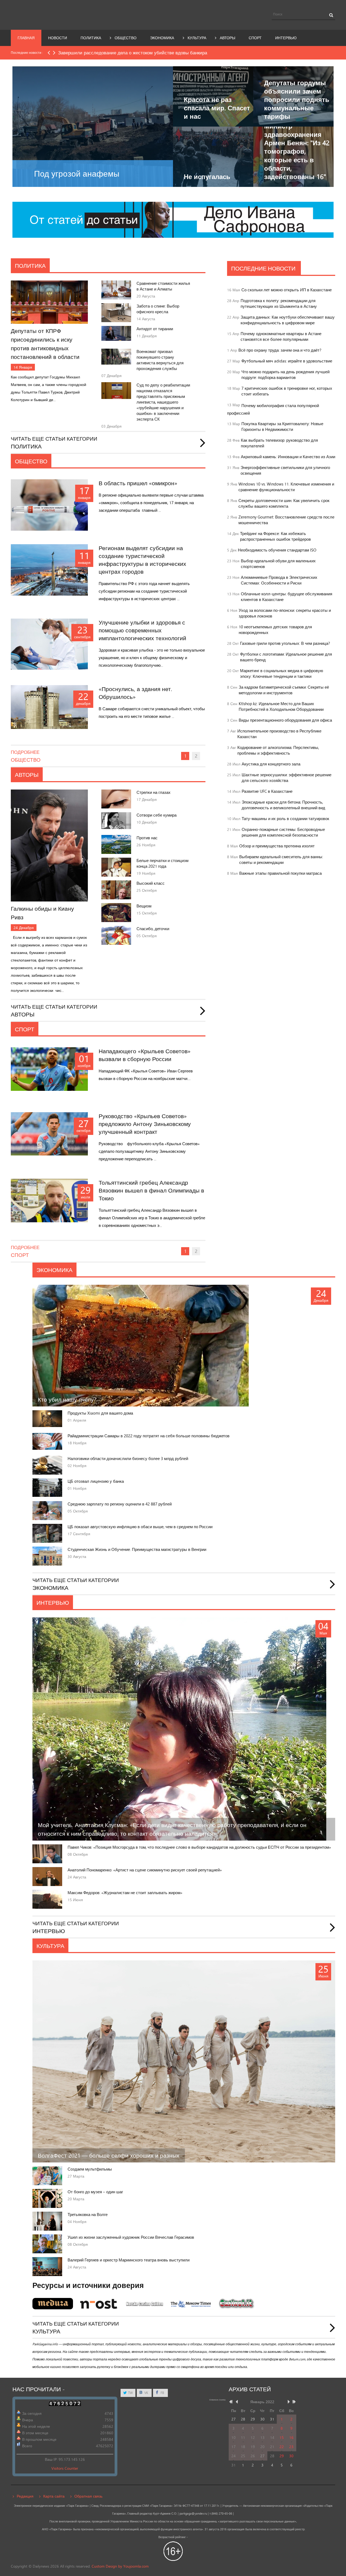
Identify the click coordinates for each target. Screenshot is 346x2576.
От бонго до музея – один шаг (95, 2192)
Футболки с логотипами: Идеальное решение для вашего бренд (286, 657)
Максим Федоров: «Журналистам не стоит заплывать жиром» (125, 1893)
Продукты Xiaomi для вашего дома (100, 1413)
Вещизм (144, 906)
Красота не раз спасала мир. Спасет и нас (217, 108)
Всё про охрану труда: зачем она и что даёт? (280, 350)
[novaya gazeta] (173, 219)
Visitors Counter (65, 2468)
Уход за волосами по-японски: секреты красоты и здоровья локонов (285, 613)
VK (146, 2393)
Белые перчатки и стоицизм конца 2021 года (162, 863)
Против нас (147, 838)
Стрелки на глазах (154, 792)
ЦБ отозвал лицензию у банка (96, 1481)
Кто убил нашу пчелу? (67, 1399)
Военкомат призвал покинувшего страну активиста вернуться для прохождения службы (160, 360)
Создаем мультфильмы (90, 2169)
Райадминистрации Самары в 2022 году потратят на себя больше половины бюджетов (149, 1436)
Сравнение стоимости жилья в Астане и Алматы (163, 286)
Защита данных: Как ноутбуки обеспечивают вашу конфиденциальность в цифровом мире (288, 320)
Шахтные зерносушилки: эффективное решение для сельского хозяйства (287, 778)
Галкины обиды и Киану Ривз (42, 913)
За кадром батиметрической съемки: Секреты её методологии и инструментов (284, 690)
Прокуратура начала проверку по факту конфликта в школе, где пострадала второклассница (156, 53)
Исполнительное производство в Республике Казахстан (279, 734)
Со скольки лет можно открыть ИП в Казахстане (287, 290)
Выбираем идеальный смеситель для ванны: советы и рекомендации (281, 860)
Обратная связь (88, 2496)
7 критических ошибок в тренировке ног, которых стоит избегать (287, 391)
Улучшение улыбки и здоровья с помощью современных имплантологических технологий (142, 630)
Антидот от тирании (155, 329)
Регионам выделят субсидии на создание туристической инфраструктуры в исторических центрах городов (142, 560)
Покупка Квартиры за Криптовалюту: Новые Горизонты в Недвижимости (282, 427)
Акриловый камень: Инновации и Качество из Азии (288, 457)
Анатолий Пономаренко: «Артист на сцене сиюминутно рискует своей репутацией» (145, 1870)
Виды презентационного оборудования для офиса (285, 720)
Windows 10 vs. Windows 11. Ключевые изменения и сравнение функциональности (286, 487)
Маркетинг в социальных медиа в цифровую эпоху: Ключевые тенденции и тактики (282, 673)
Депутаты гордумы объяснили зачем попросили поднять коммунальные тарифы (297, 100)
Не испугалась (207, 176)
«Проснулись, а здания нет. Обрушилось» (135, 693)
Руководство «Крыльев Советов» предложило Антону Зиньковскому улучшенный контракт (145, 1124)
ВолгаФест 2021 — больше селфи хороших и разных (109, 2155)
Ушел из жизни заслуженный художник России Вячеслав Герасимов (131, 2237)
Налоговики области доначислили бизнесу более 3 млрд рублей (128, 1459)
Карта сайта (54, 2496)
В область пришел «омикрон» (138, 483)
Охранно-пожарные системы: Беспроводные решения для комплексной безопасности (283, 832)
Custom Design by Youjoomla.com (120, 2566)
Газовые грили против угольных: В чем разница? (285, 643)
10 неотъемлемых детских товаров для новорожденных (275, 630)
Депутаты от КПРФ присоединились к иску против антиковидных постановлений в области (45, 344)
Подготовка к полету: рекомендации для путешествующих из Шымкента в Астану (279, 303)
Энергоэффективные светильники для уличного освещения (285, 470)
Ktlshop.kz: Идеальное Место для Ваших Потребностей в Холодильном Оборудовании (281, 706)
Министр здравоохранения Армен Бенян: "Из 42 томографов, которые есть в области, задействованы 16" (297, 151)
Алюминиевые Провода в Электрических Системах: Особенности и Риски (279, 580)
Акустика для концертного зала (271, 764)
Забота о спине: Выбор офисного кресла (158, 309)
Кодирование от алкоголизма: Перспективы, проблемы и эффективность (278, 750)
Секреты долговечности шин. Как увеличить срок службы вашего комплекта (284, 503)
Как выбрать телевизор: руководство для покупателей (279, 443)
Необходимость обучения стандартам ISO (277, 550)
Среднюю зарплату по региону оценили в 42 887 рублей (120, 1504)
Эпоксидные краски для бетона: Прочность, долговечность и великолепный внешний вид (283, 805)
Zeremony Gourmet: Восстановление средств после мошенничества (286, 520)
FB (162, 2393)
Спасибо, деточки (153, 929)
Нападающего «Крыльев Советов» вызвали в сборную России (145, 1055)
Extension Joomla (217, 2400)
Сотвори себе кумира (157, 815)
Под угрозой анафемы (77, 174)
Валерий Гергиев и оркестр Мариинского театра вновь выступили (129, 2260)
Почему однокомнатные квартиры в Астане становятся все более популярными (281, 336)
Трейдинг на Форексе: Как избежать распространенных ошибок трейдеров (275, 536)
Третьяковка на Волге (88, 2215)
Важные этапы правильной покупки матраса (280, 873)
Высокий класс (151, 883)
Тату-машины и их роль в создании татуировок (285, 819)
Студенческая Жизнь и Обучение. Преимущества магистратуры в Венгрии (137, 1549)
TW (130, 2393)
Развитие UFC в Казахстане (267, 791)
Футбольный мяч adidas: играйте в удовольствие (287, 361)
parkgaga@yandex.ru (193, 2514)
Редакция (25, 2496)
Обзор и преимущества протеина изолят (277, 846)
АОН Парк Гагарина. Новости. (61, 14)
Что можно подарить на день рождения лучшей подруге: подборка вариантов (285, 375)
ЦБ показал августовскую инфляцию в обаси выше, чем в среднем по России (140, 1527)
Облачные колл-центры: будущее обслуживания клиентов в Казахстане (287, 597)
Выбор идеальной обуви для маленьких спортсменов (278, 564)
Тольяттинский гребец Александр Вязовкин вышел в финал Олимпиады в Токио (151, 1190)
